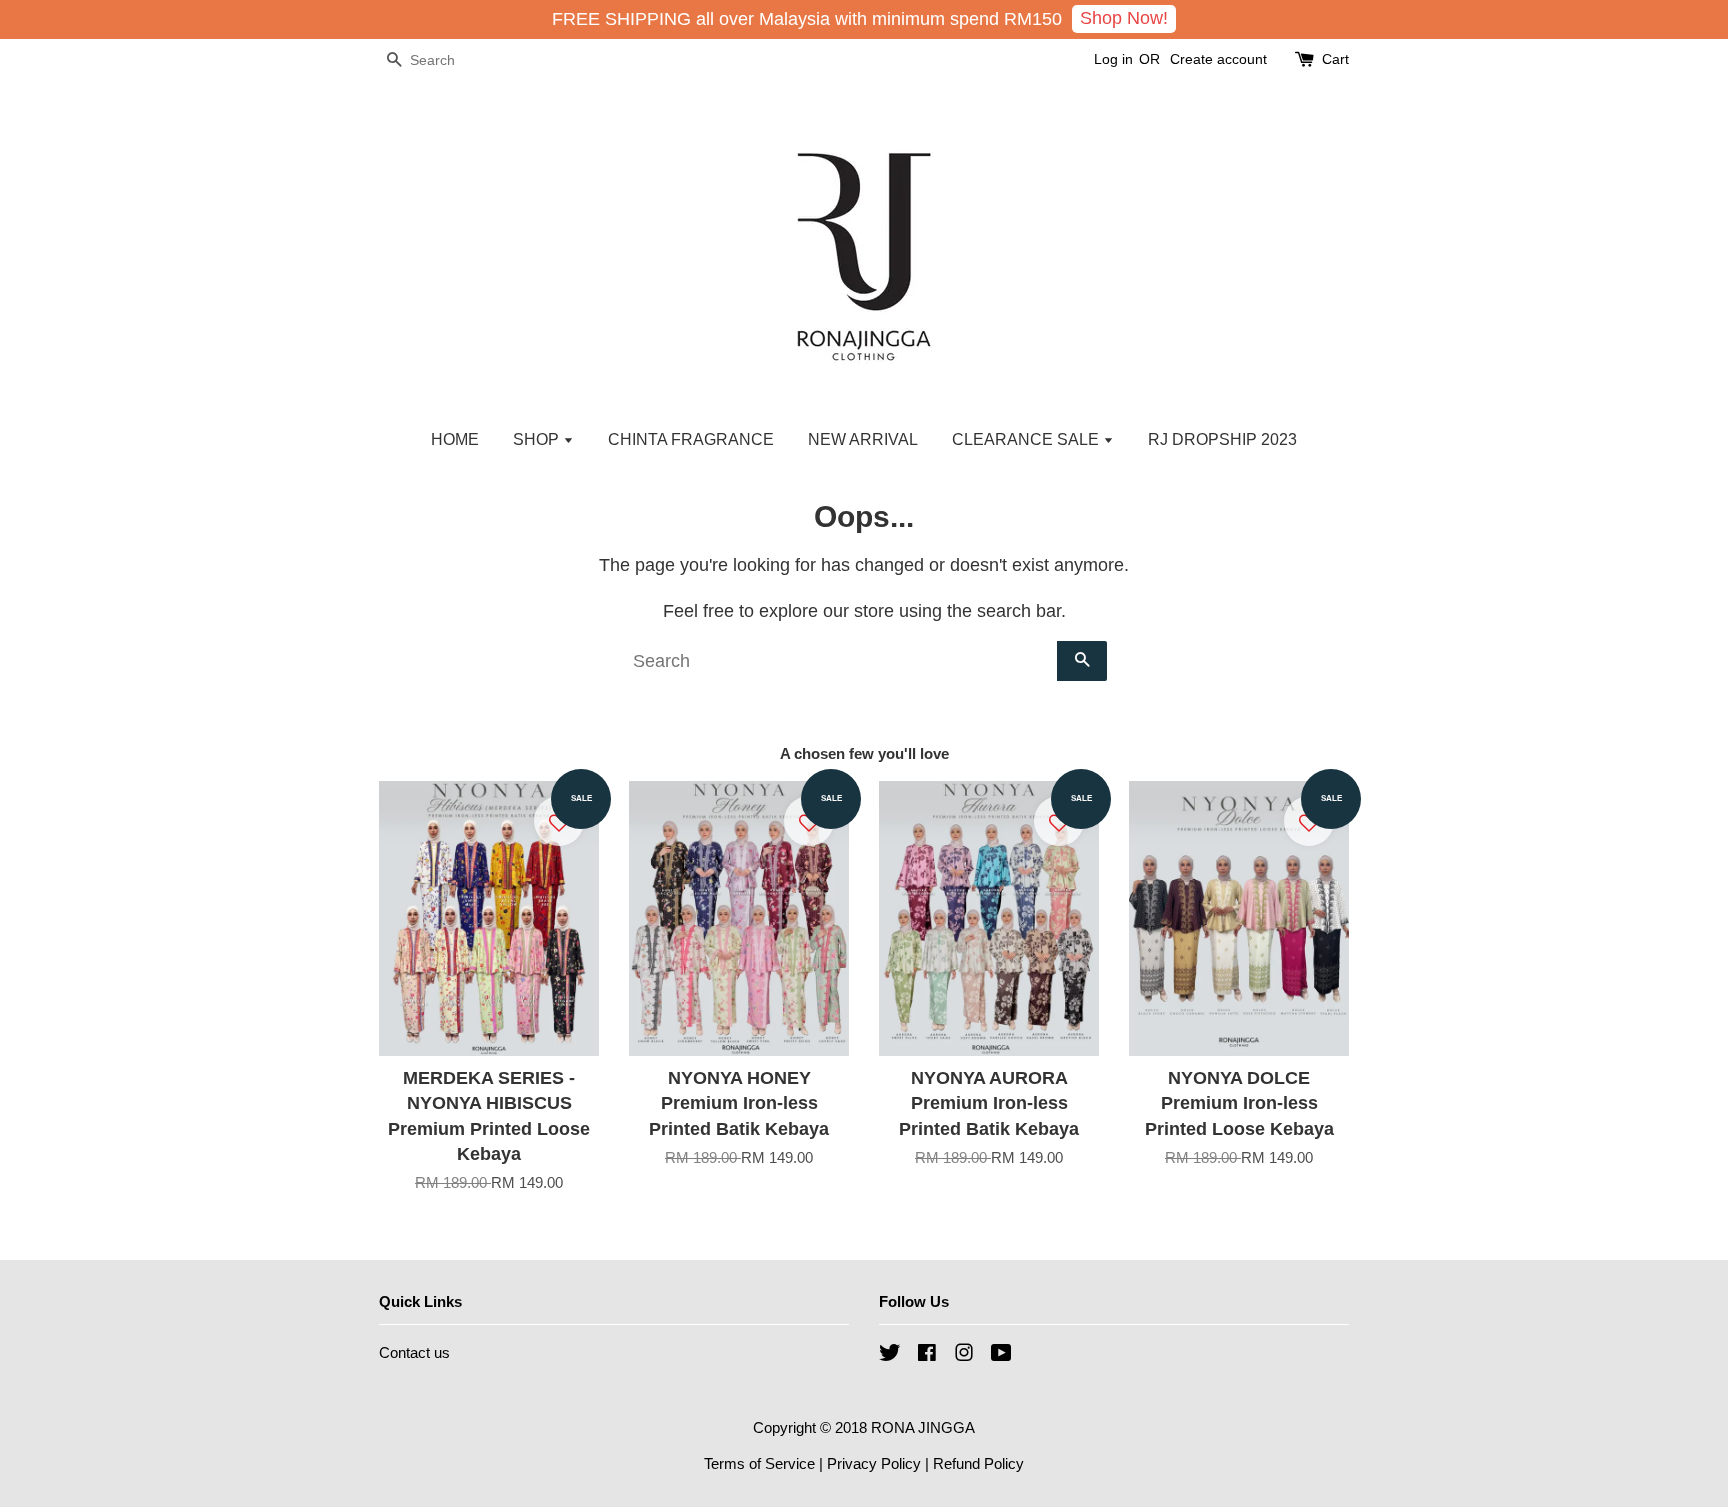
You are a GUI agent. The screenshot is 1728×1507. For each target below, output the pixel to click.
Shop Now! (1124, 18)
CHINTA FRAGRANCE (691, 439)
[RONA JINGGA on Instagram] (964, 1355)
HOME (455, 439)
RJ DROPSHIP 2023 (1222, 439)
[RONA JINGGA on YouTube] (1001, 1355)
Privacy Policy (874, 1463)
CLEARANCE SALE (1027, 439)
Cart (1335, 59)
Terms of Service (759, 1463)
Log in (1113, 59)
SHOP (538, 439)
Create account (1218, 59)
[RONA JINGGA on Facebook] (927, 1355)
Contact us (414, 1352)
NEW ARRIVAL (863, 439)
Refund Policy (978, 1463)
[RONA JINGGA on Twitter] (890, 1355)
